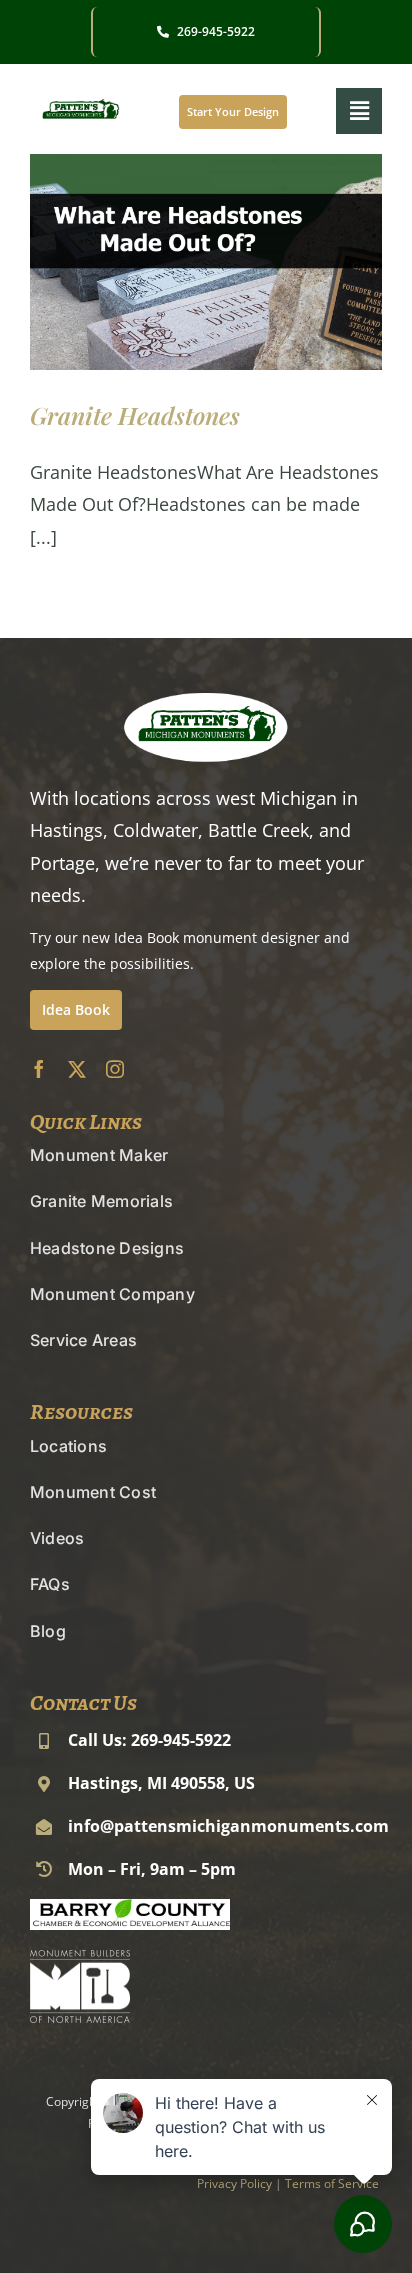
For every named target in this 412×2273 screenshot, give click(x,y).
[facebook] (39, 1069)
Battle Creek (258, 830)
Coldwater (155, 830)
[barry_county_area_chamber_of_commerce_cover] (130, 1908)
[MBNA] (80, 1959)
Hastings (66, 830)
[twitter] (77, 1069)
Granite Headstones (135, 415)
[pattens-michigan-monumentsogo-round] (80, 98)
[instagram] (115, 1069)
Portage (62, 863)
